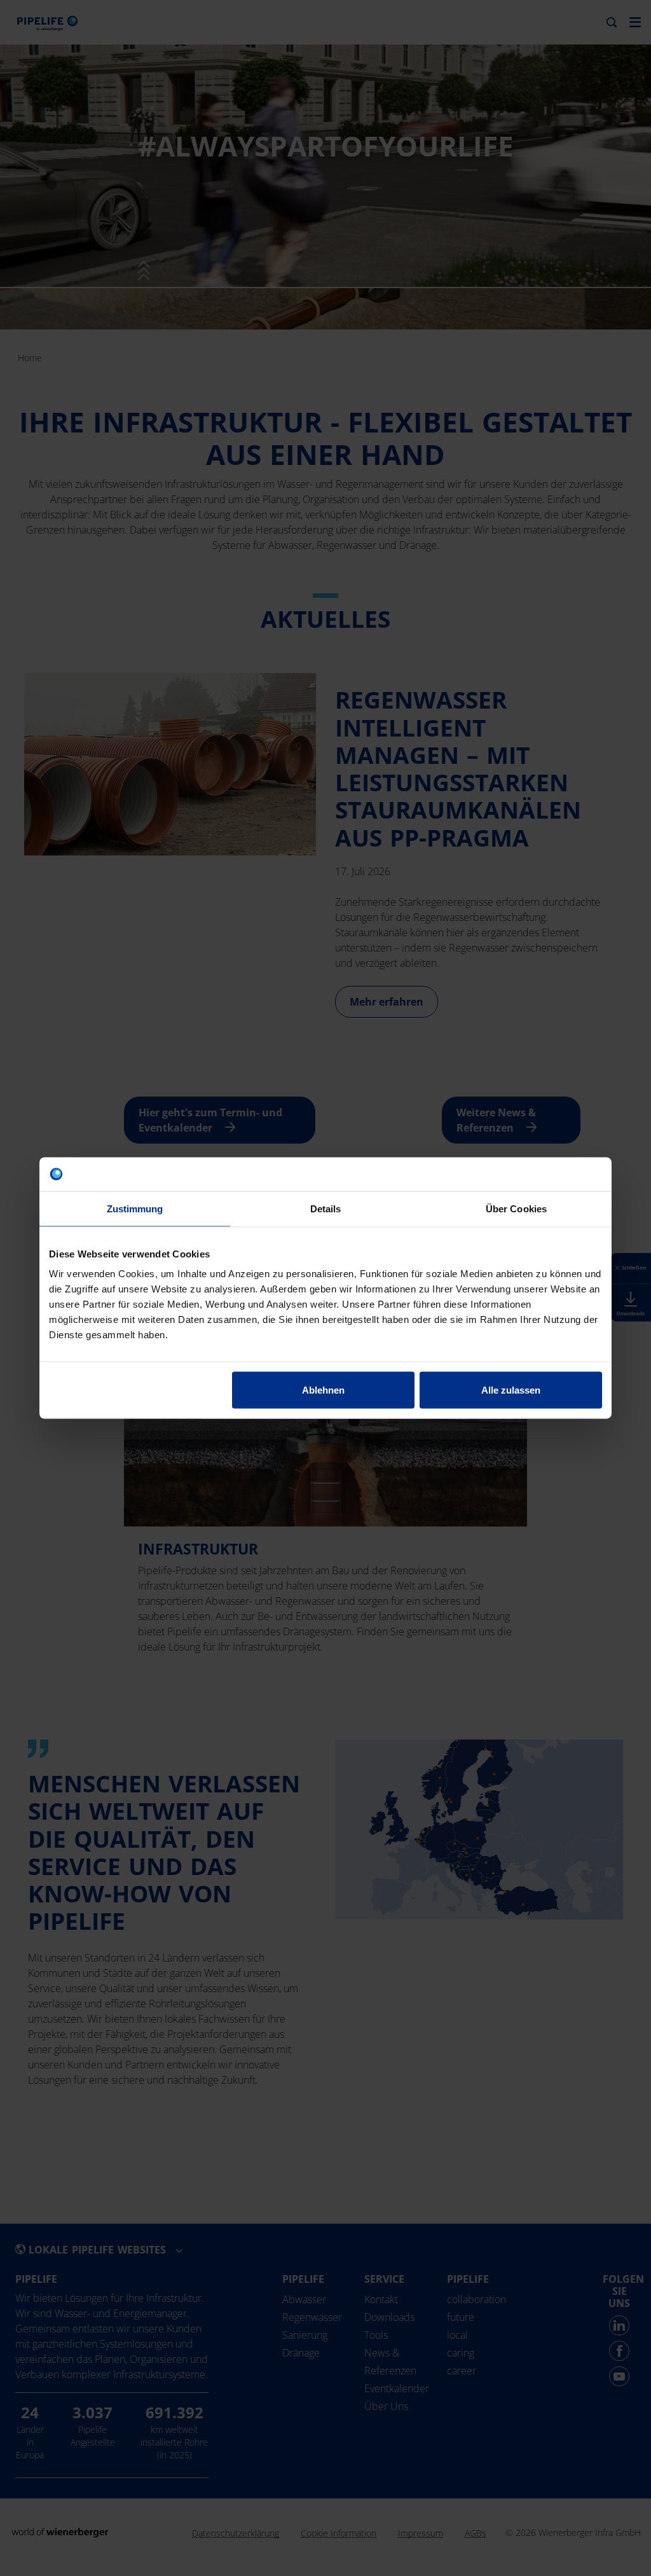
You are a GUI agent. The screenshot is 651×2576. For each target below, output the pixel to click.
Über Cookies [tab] (516, 1208)
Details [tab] (326, 1208)
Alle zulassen (511, 1390)
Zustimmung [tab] (135, 1208)
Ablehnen (323, 1390)
